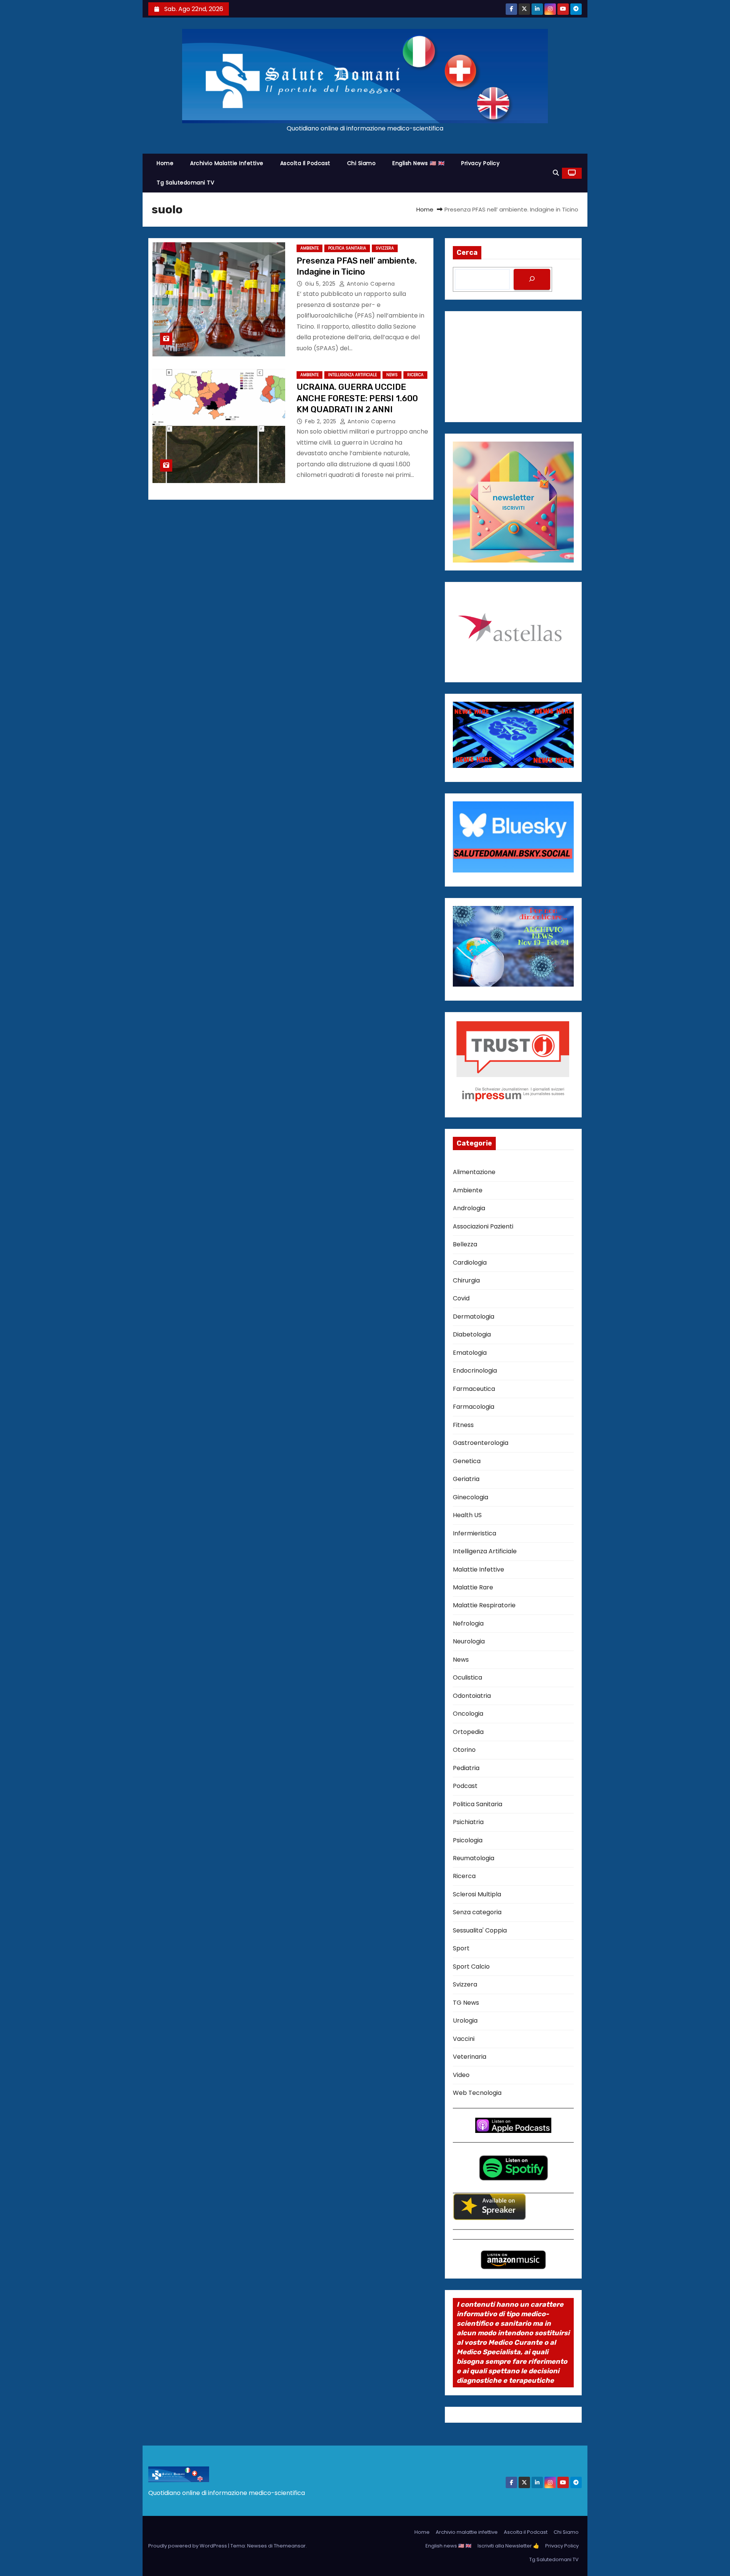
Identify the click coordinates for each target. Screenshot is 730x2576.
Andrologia (469, 1208)
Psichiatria (468, 1822)
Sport (461, 1948)
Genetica (467, 1461)
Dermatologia (474, 1317)
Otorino (464, 1750)
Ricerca (415, 375)
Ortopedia (468, 1732)
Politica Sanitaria (347, 248)
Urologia (465, 2021)
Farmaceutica (474, 1389)
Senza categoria (477, 1912)
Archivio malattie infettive (227, 163)
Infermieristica (474, 1533)
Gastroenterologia (481, 1443)
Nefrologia (468, 1623)
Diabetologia (472, 1334)
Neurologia (469, 1641)
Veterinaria (470, 2057)
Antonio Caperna (370, 284)
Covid (461, 1298)
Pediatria (466, 1768)
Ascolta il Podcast (305, 163)
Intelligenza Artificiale (352, 375)
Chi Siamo (362, 163)
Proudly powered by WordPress (188, 2546)
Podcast (465, 1786)
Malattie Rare (473, 1587)
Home (165, 163)
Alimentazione (474, 1172)
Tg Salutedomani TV (185, 183)
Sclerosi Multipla (477, 1894)
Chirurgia (466, 1280)
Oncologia (468, 1714)
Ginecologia (471, 1497)
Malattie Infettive (478, 1569)
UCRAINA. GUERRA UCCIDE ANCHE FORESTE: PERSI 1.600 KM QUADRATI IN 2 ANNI (357, 398)
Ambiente (309, 248)
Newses (257, 2546)
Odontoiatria (472, 1696)
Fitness (463, 1425)
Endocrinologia (475, 1371)
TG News (466, 2003)
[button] (556, 173)
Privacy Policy (480, 163)
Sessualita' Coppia (480, 1930)
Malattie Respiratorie (484, 1605)
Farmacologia (474, 1407)
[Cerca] (532, 279)
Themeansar (290, 2546)
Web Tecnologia (477, 2093)
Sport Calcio (471, 1967)
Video (461, 2075)
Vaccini (464, 2039)
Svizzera (385, 248)
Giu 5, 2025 (321, 284)
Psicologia (468, 1840)
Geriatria (466, 1479)
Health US (467, 1515)
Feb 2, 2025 (321, 421)
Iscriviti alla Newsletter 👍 (508, 2546)
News (392, 375)
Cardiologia (470, 1263)
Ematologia (470, 1353)
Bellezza (465, 1244)
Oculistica (467, 1677)
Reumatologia (474, 1858)
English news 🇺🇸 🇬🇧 (418, 163)
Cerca (467, 253)
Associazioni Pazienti (483, 1226)
